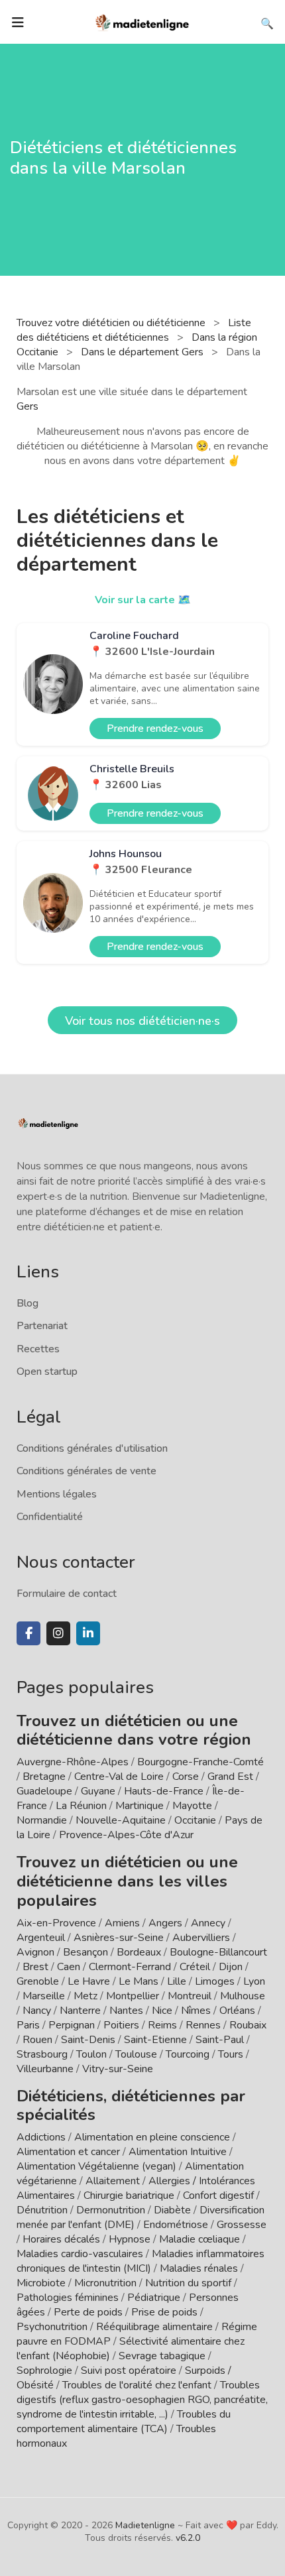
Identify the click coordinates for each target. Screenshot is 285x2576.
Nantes (126, 2011)
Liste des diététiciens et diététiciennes (134, 330)
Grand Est (230, 1777)
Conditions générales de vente (86, 1471)
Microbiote (42, 2283)
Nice (162, 2011)
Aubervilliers (201, 1938)
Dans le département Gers (143, 352)
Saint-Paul (220, 2040)
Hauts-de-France (164, 1791)
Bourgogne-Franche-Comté (200, 1762)
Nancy (37, 2011)
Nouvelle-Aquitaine (121, 1820)
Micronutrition (105, 2283)
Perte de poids (88, 2312)
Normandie (42, 1820)
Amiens (122, 1923)
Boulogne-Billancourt (218, 1952)
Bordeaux (139, 1952)
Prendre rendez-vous (155, 729)
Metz (85, 1996)
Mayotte (192, 1806)
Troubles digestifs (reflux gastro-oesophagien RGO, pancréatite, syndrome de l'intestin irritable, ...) (142, 2400)
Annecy (208, 1923)
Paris (28, 2025)
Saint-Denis (88, 2040)
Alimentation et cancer (68, 2152)
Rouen (37, 2040)
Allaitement (113, 2181)
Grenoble (38, 1981)
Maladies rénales (199, 2268)
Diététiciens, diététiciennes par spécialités (131, 2106)
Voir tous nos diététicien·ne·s (142, 1021)
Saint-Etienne (155, 2040)
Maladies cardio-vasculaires (80, 2254)
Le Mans (139, 1981)
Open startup (47, 1372)
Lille (177, 1981)
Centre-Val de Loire (119, 1777)
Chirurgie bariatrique (129, 2195)
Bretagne (44, 1777)
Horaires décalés (61, 2239)
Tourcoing (188, 2054)
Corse (186, 1777)
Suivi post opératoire (129, 2371)
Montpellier (133, 1996)
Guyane (98, 1791)
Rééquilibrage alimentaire (154, 2327)
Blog (28, 1303)
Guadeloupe (44, 1791)
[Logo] (142, 21)
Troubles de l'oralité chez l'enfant (137, 2385)
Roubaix (248, 2025)
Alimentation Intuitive (178, 2152)
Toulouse (136, 2054)
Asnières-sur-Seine (119, 1938)
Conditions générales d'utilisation (92, 1448)
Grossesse (242, 2225)
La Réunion (81, 1806)
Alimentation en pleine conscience (152, 2137)
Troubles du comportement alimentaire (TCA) (124, 2422)
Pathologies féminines (68, 2298)
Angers (165, 1923)
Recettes (38, 1349)
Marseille (44, 1996)
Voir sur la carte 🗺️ (143, 600)
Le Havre (89, 1981)
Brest (35, 1967)
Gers (28, 406)
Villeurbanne (45, 2069)
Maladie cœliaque (199, 2239)
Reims (162, 2025)
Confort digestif (218, 2195)
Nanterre (80, 2011)
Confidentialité (50, 1517)
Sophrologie (44, 2371)
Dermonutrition (112, 2210)
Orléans (237, 2011)
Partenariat (42, 1326)
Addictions (41, 2137)
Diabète (172, 2210)
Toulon (91, 2054)
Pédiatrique (154, 2298)
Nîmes (196, 2011)
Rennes (203, 2025)
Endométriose (176, 2225)
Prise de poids (164, 2312)
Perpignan (72, 2025)
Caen (69, 1967)
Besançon (85, 1952)
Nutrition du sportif (188, 2283)
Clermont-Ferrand (130, 1967)
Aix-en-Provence (56, 1923)
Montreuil (190, 1996)
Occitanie (195, 1820)
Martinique (140, 1806)
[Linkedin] (88, 1633)
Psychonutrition (52, 2327)
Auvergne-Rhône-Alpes (73, 1762)
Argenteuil (41, 1938)
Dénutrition (42, 2210)
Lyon (254, 1981)
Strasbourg (42, 2054)
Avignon (35, 1952)
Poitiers (121, 2025)
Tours (231, 2054)
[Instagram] (58, 1633)
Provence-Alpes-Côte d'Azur (126, 1835)
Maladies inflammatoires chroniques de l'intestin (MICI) (141, 2261)
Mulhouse (243, 1996)
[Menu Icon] (18, 23)
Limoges (215, 1981)
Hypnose (130, 2239)
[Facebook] (28, 1633)
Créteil (195, 1967)
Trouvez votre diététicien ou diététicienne (112, 323)
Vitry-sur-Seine (118, 2069)
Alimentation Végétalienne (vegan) (96, 2166)
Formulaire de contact (67, 1594)
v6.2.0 (188, 2538)
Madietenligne (145, 2525)
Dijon (231, 1967)
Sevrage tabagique (162, 2356)
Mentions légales (57, 1494)
